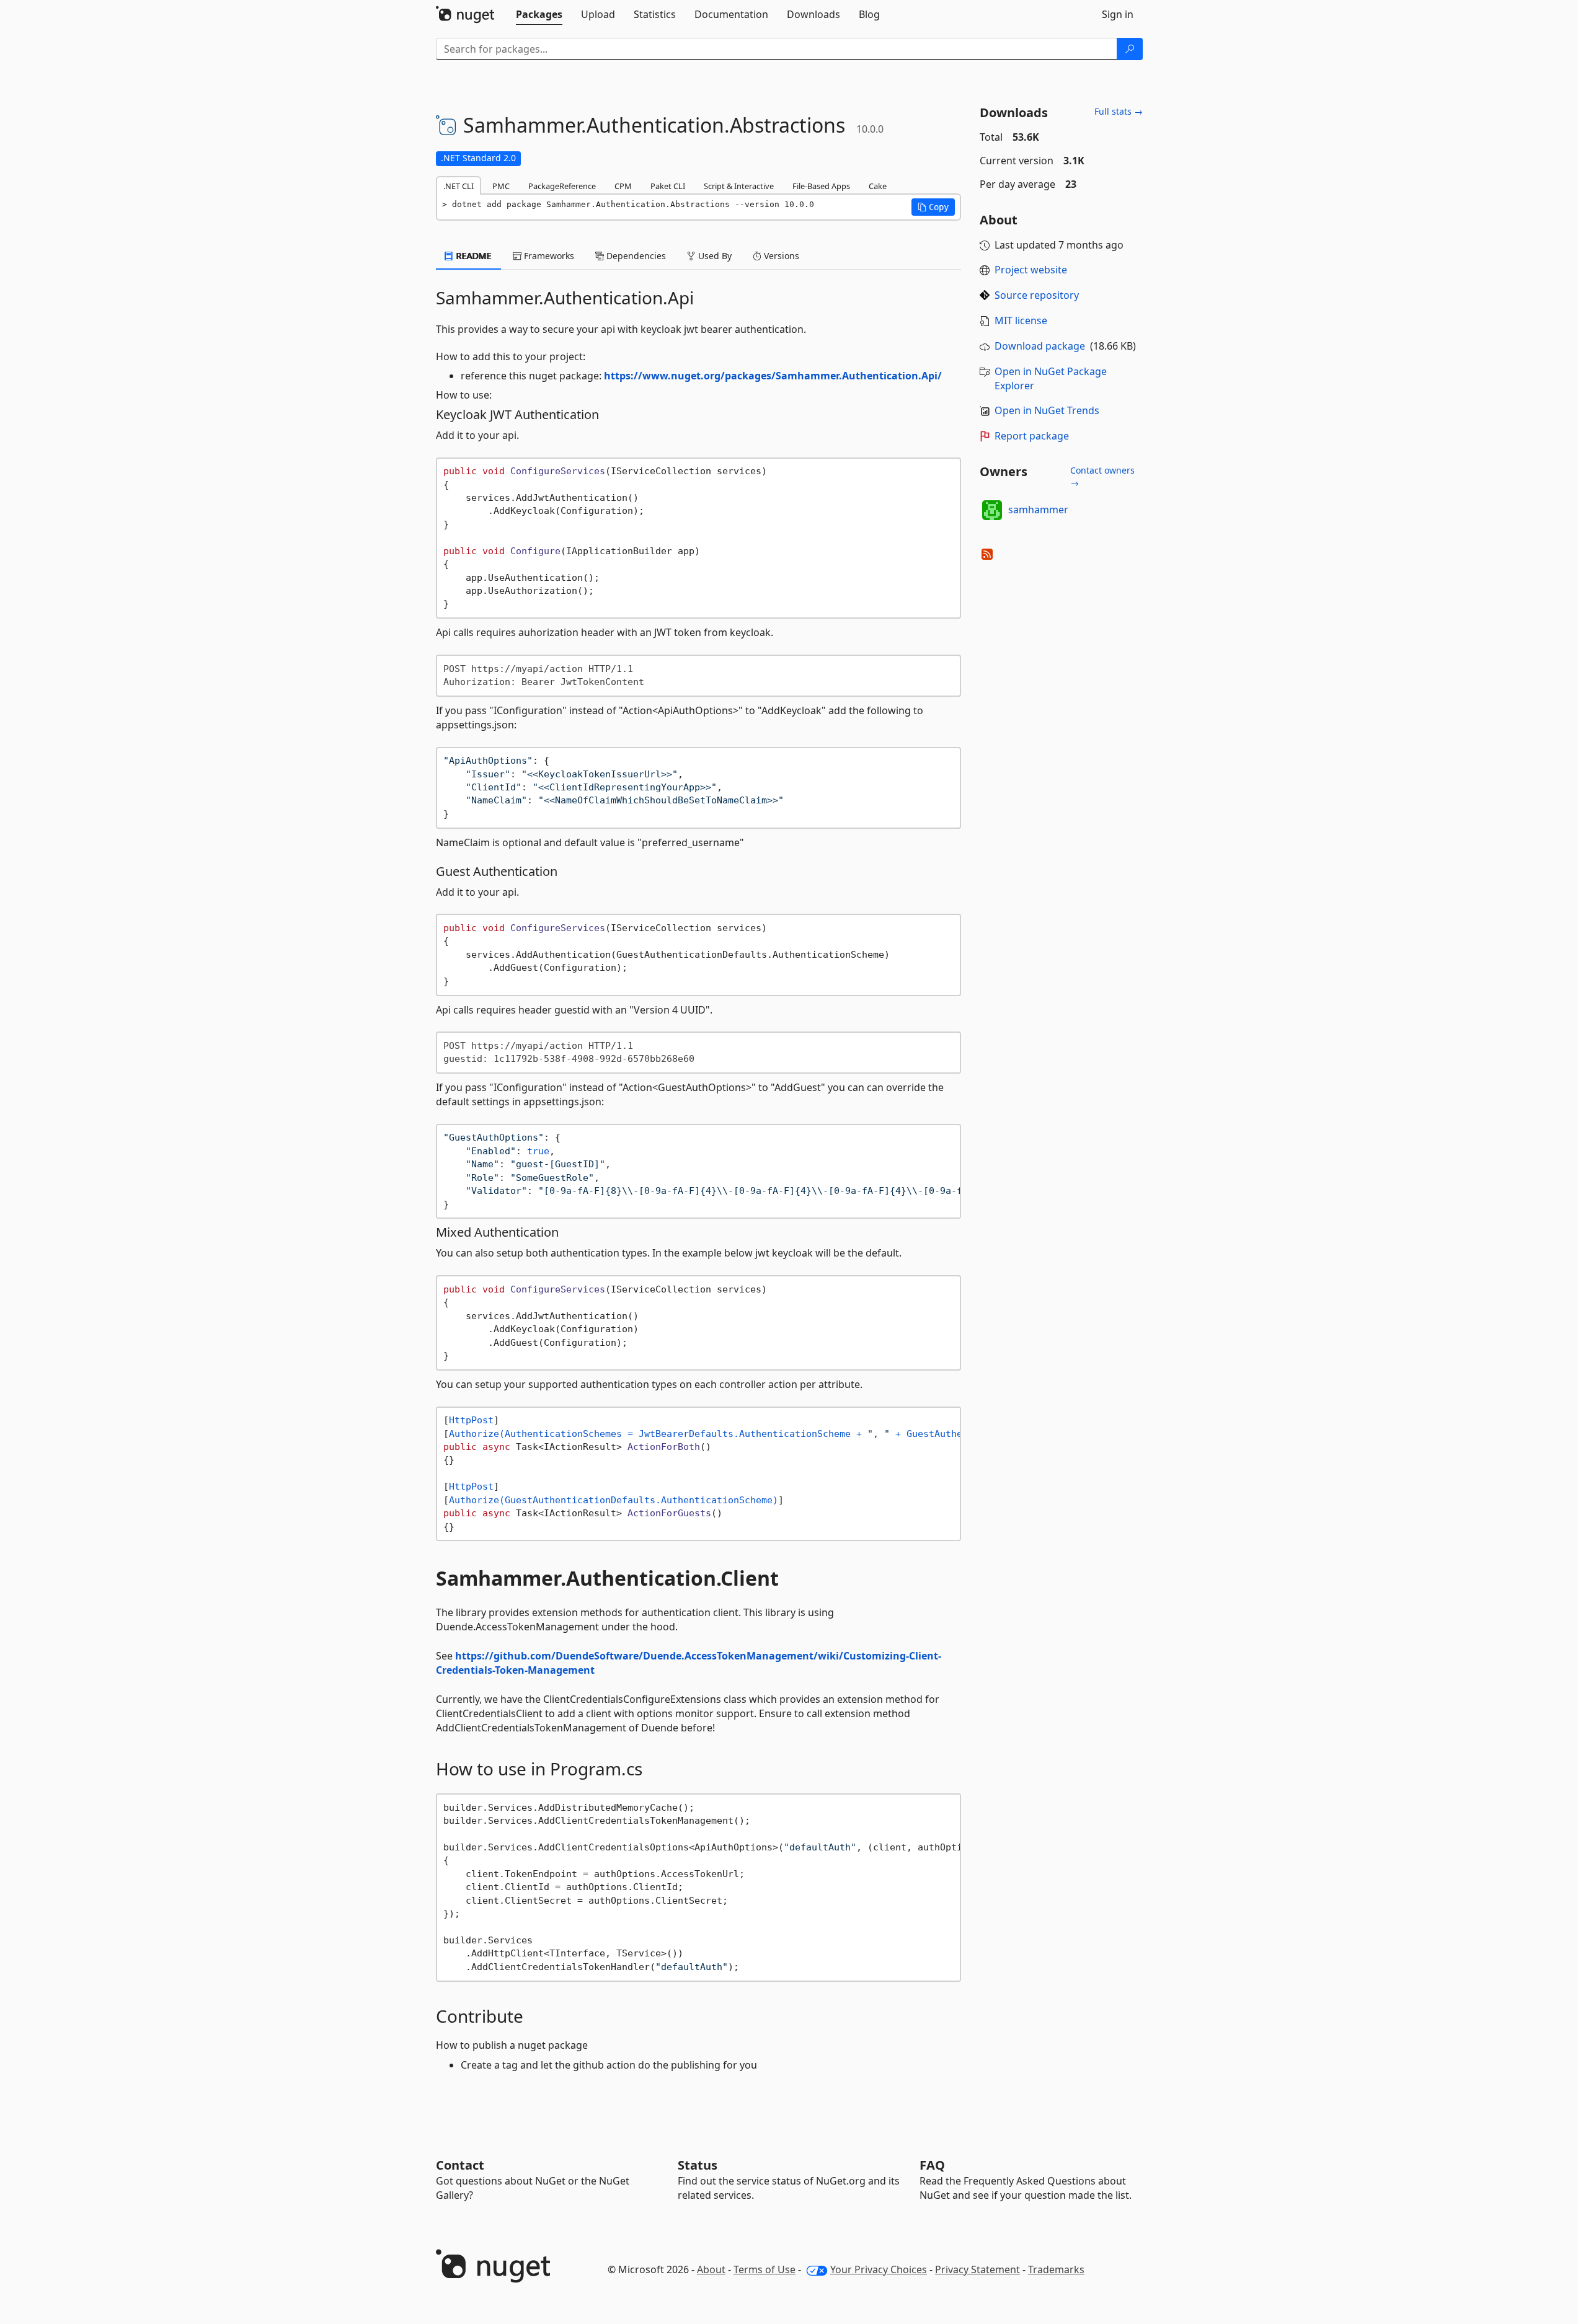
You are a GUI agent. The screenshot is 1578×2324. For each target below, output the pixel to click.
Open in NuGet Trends (1047, 410)
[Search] (1130, 49)
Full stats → (1119, 111)
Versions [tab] (780, 256)
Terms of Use (765, 2269)
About (711, 2269)
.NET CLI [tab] (459, 186)
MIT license (1021, 320)
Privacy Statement (977, 2269)
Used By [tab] (714, 256)
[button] (933, 207)
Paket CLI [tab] (668, 186)
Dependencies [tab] (635, 256)
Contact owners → (1102, 476)
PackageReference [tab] (562, 186)
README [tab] (473, 256)
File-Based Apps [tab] (821, 186)
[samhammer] (992, 510)
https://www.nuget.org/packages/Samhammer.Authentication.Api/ (773, 376)
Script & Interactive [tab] (739, 186)
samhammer (1038, 510)
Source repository (1037, 295)
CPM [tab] (623, 186)
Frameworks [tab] (548, 256)
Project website (1031, 270)
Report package (1032, 436)
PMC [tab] (501, 186)
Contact (460, 2165)
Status (698, 2165)
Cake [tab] (878, 186)
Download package (1040, 346)
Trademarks (1056, 2269)
